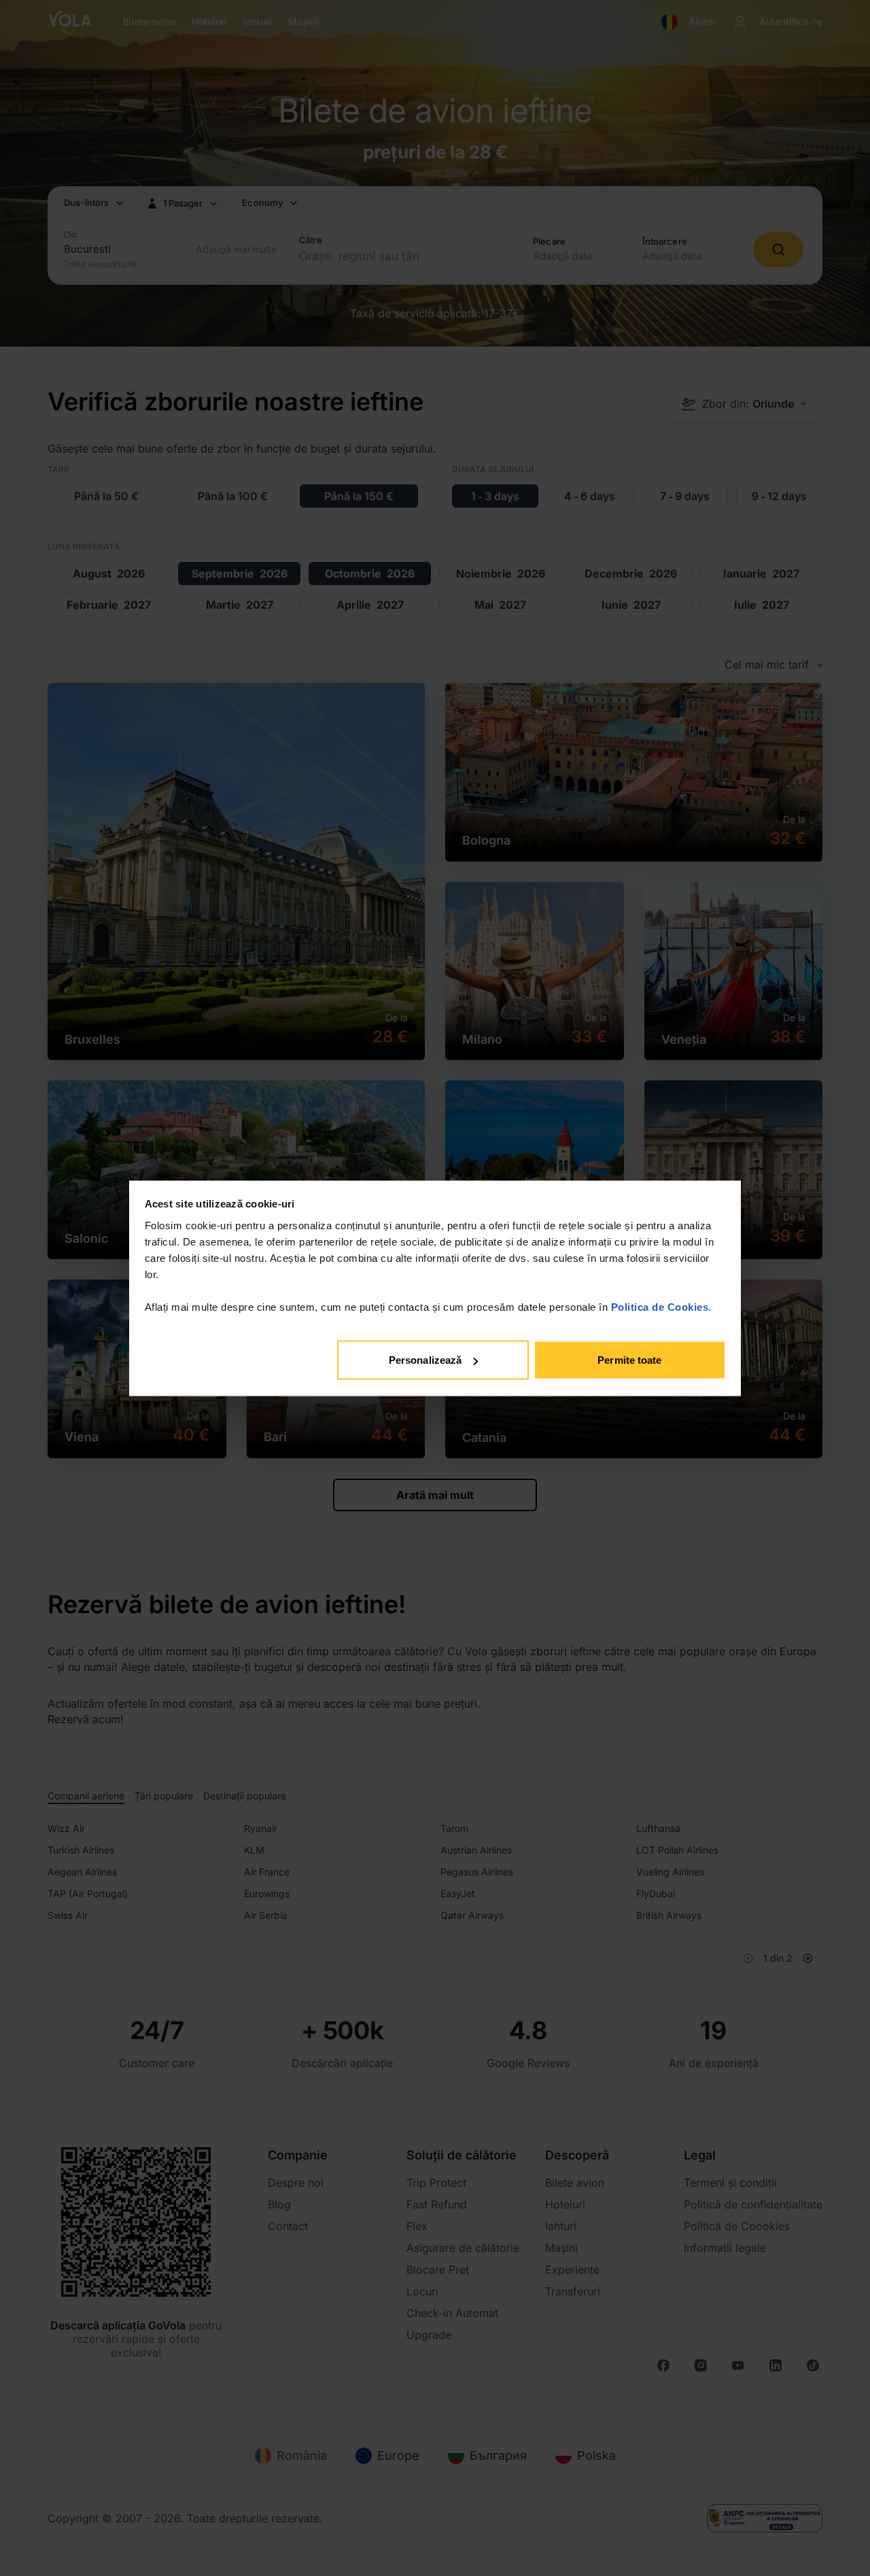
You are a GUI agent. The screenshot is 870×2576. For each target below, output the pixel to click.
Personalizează (425, 1360)
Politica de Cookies (660, 1306)
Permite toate (629, 1360)
